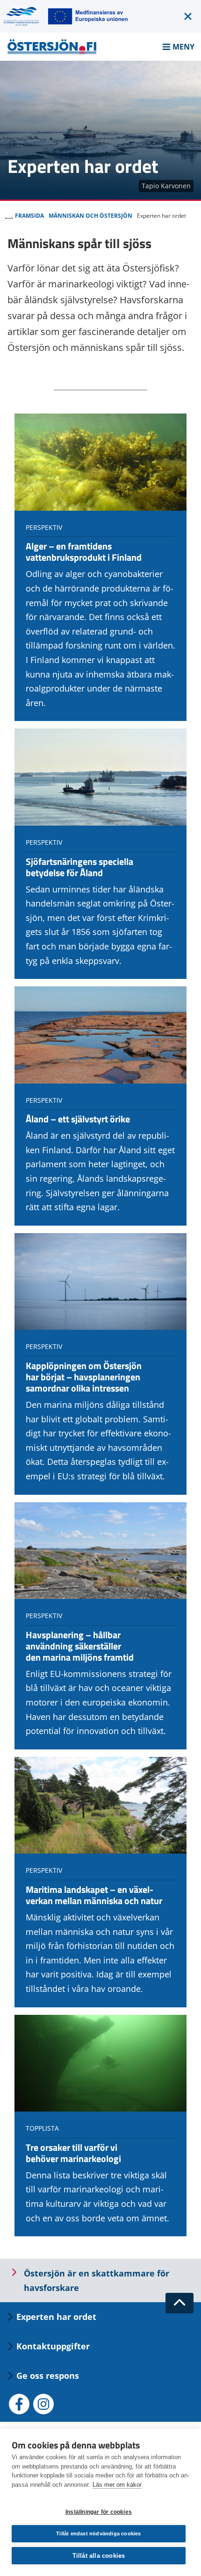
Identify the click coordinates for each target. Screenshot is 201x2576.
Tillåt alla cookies (99, 2556)
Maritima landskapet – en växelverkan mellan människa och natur (94, 1895)
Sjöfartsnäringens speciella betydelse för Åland (79, 867)
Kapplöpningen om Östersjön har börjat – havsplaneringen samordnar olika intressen (84, 1377)
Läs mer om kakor (117, 2485)
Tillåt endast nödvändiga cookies (98, 2533)
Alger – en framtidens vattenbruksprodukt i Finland (84, 552)
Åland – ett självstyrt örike (78, 1119)
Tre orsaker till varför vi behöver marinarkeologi (73, 2153)
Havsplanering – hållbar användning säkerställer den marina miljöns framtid (80, 1646)
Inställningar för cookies (99, 2512)
